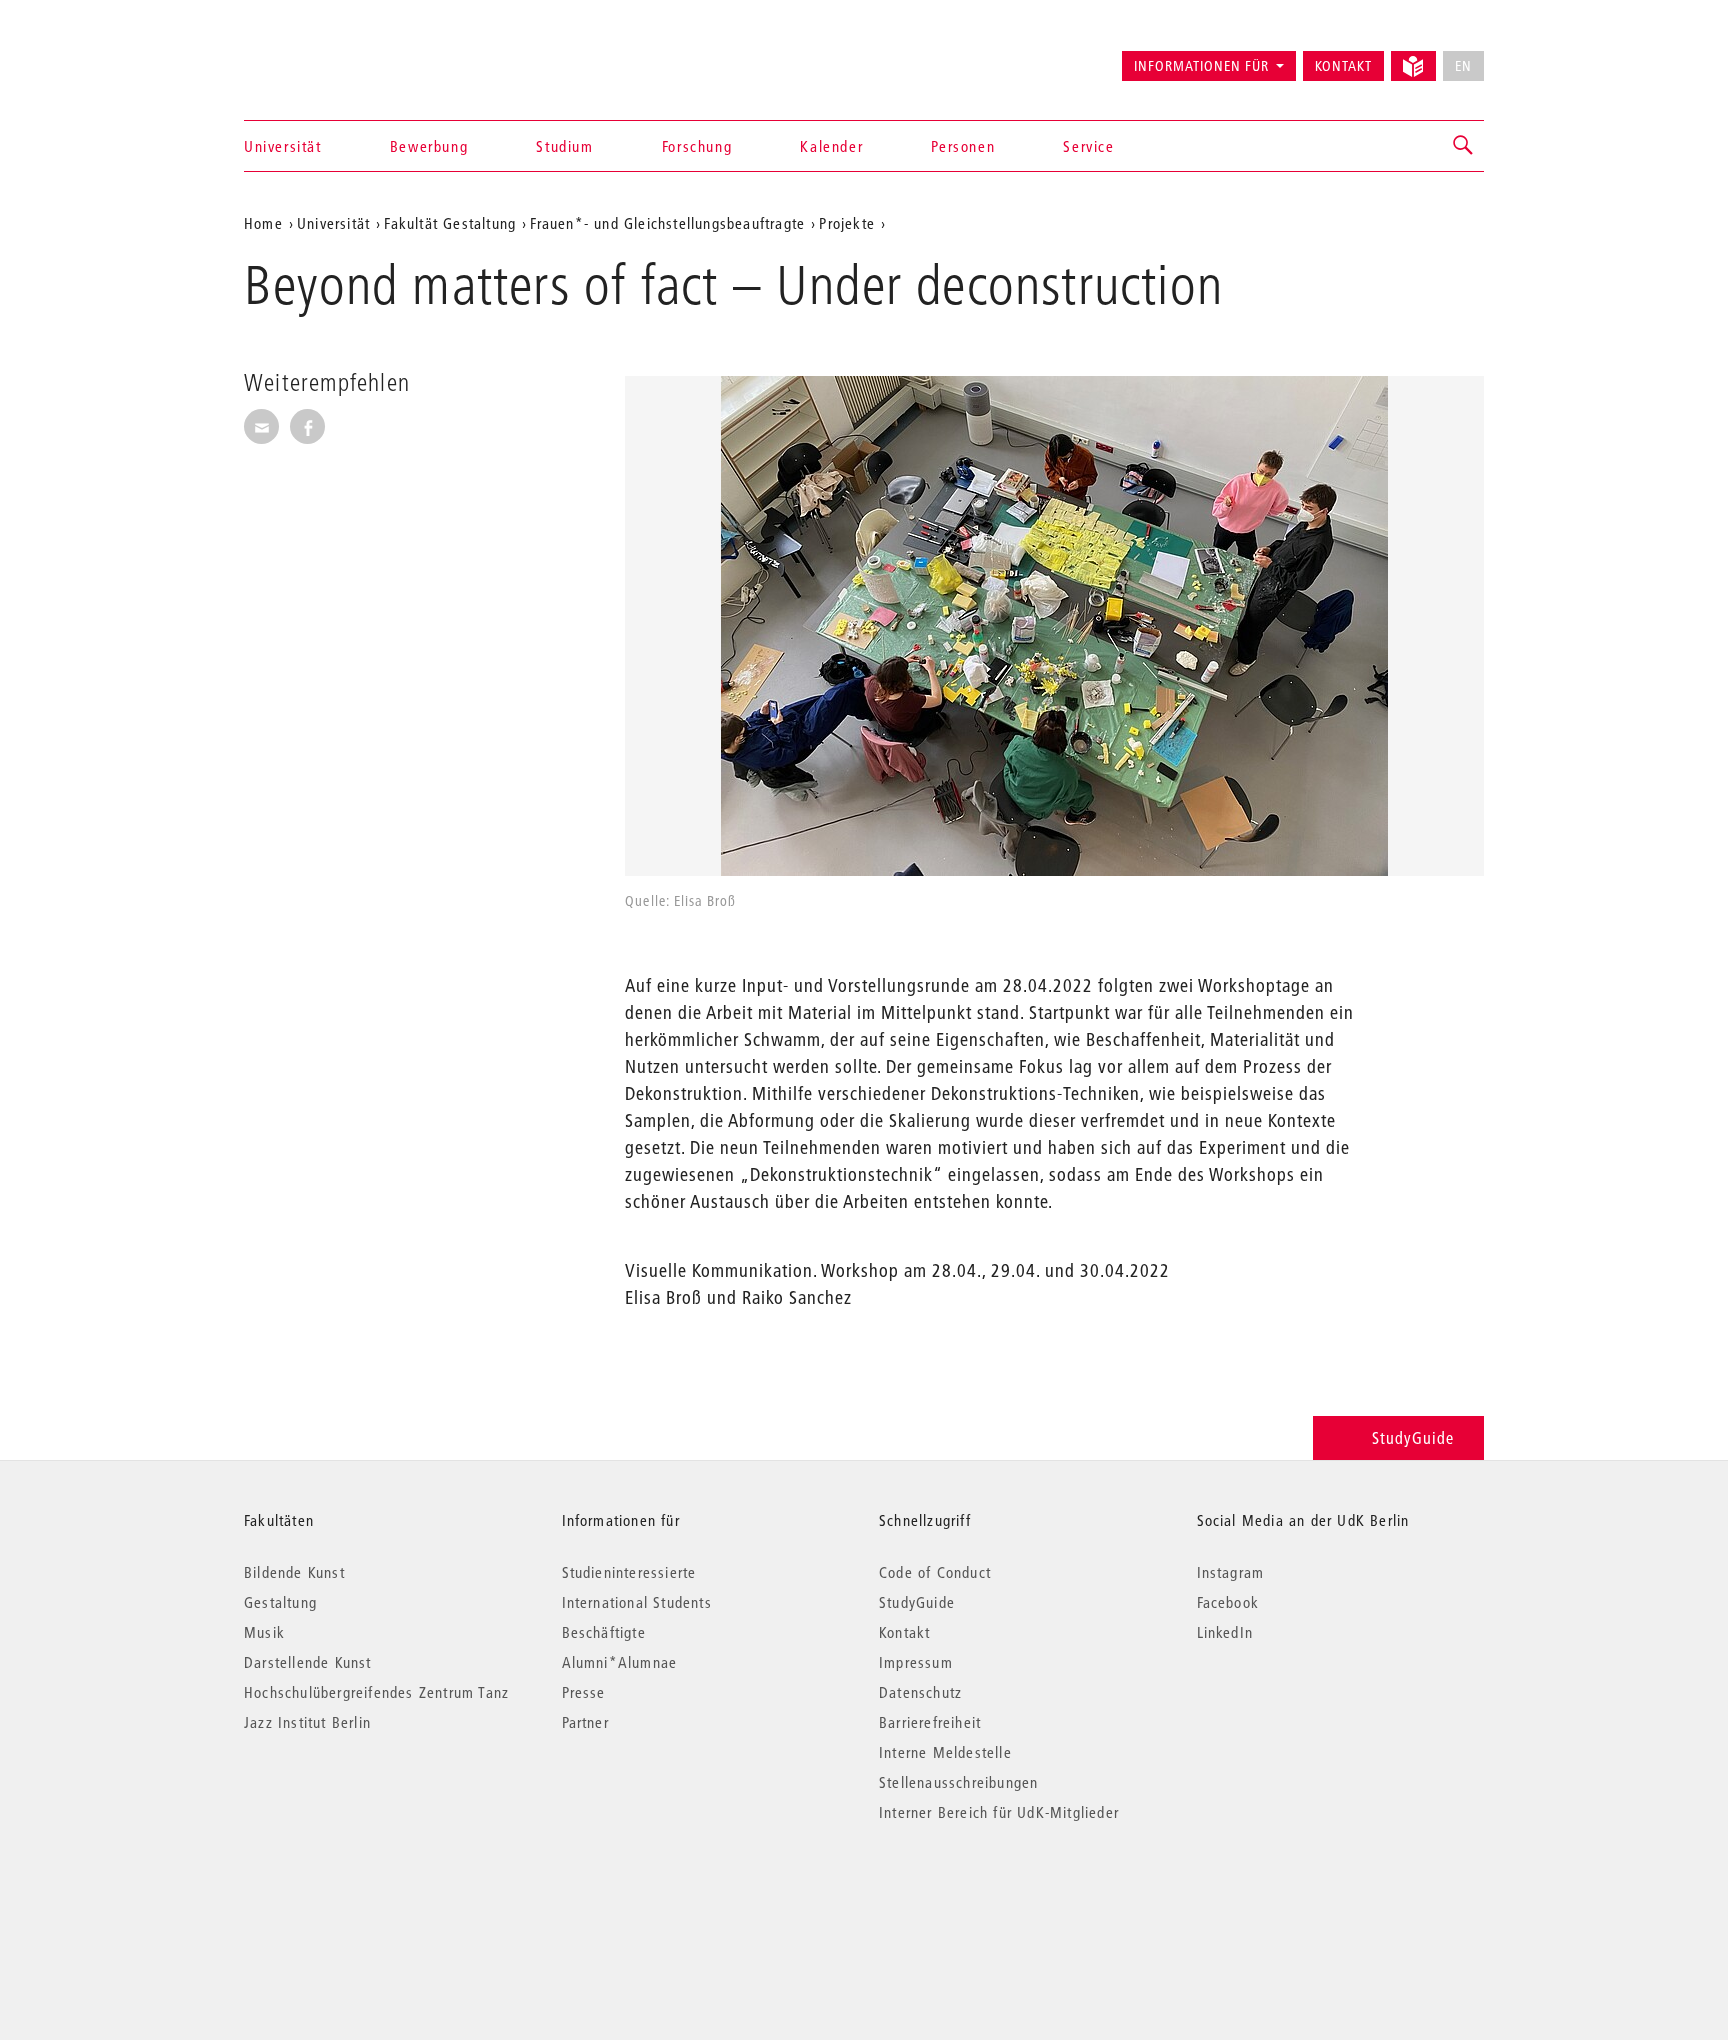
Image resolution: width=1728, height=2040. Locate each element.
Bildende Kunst (294, 1572)
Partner (585, 1722)
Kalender (831, 146)
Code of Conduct (935, 1572)
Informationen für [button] (1201, 66)
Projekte (847, 223)
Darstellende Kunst (308, 1662)
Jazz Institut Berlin (307, 1722)
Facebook (1228, 1602)
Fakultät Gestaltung (450, 223)
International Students (637, 1602)
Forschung (697, 146)
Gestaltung (280, 1602)
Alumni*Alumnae (620, 1662)
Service (1088, 146)
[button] (1464, 146)
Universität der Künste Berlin (322, 57)
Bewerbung (429, 146)
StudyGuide (1413, 1437)
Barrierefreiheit (930, 1722)
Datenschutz (920, 1692)
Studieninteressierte (629, 1572)
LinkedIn (1225, 1632)
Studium (564, 146)
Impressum (916, 1662)
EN (1463, 66)
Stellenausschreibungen (958, 1782)
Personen (963, 146)
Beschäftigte (604, 1632)
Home (263, 223)
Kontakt (1343, 66)
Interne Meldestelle (945, 1752)
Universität (283, 146)
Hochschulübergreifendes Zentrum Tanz (376, 1692)
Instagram (1231, 1572)
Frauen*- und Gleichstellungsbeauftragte (667, 223)
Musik (264, 1632)
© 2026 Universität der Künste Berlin (348, 1896)
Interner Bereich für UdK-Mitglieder (999, 1812)
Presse (584, 1692)
